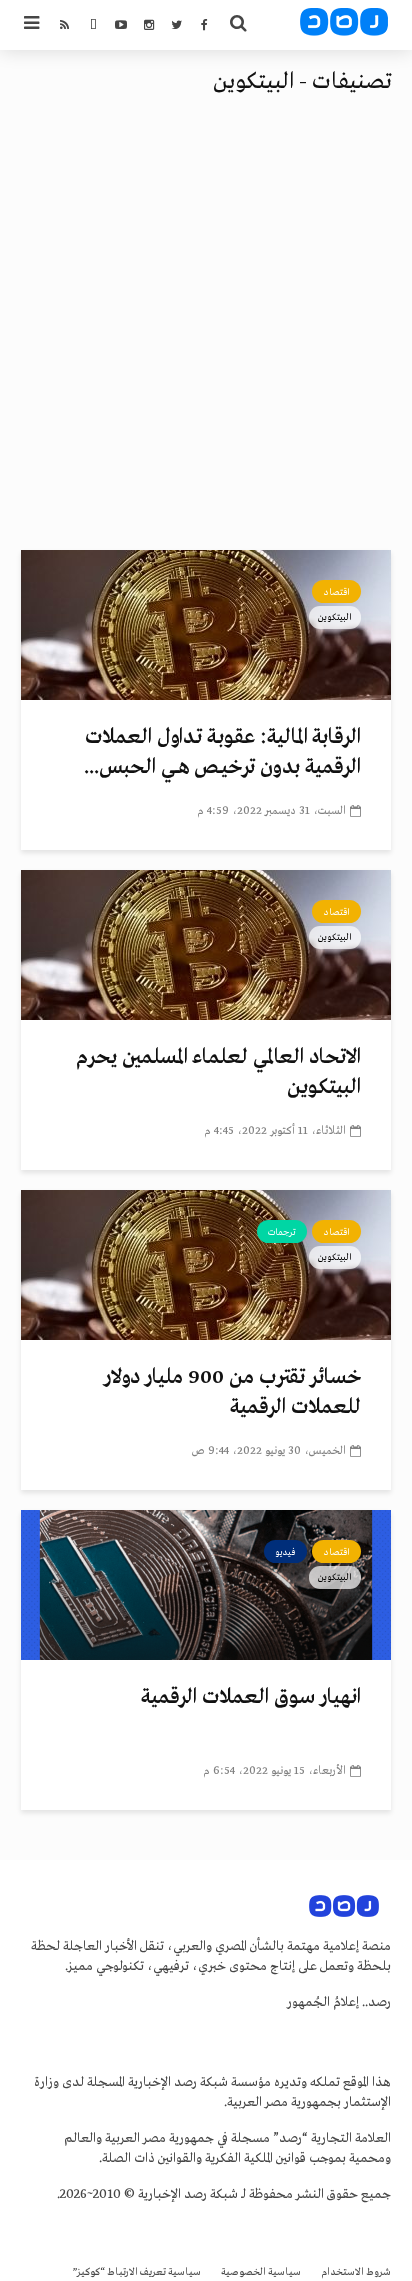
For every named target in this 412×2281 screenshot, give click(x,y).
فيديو (285, 1552)
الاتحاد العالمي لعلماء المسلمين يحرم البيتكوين (218, 1072)
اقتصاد (336, 592)
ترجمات (282, 1232)
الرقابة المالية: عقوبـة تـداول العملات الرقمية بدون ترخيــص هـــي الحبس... (222, 752)
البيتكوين (335, 617)
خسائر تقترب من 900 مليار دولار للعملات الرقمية (232, 1392)
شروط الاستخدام (356, 2272)
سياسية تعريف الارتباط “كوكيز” (137, 2272)
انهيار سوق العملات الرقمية (251, 1697)
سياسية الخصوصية (261, 2272)
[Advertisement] (206, 334)
